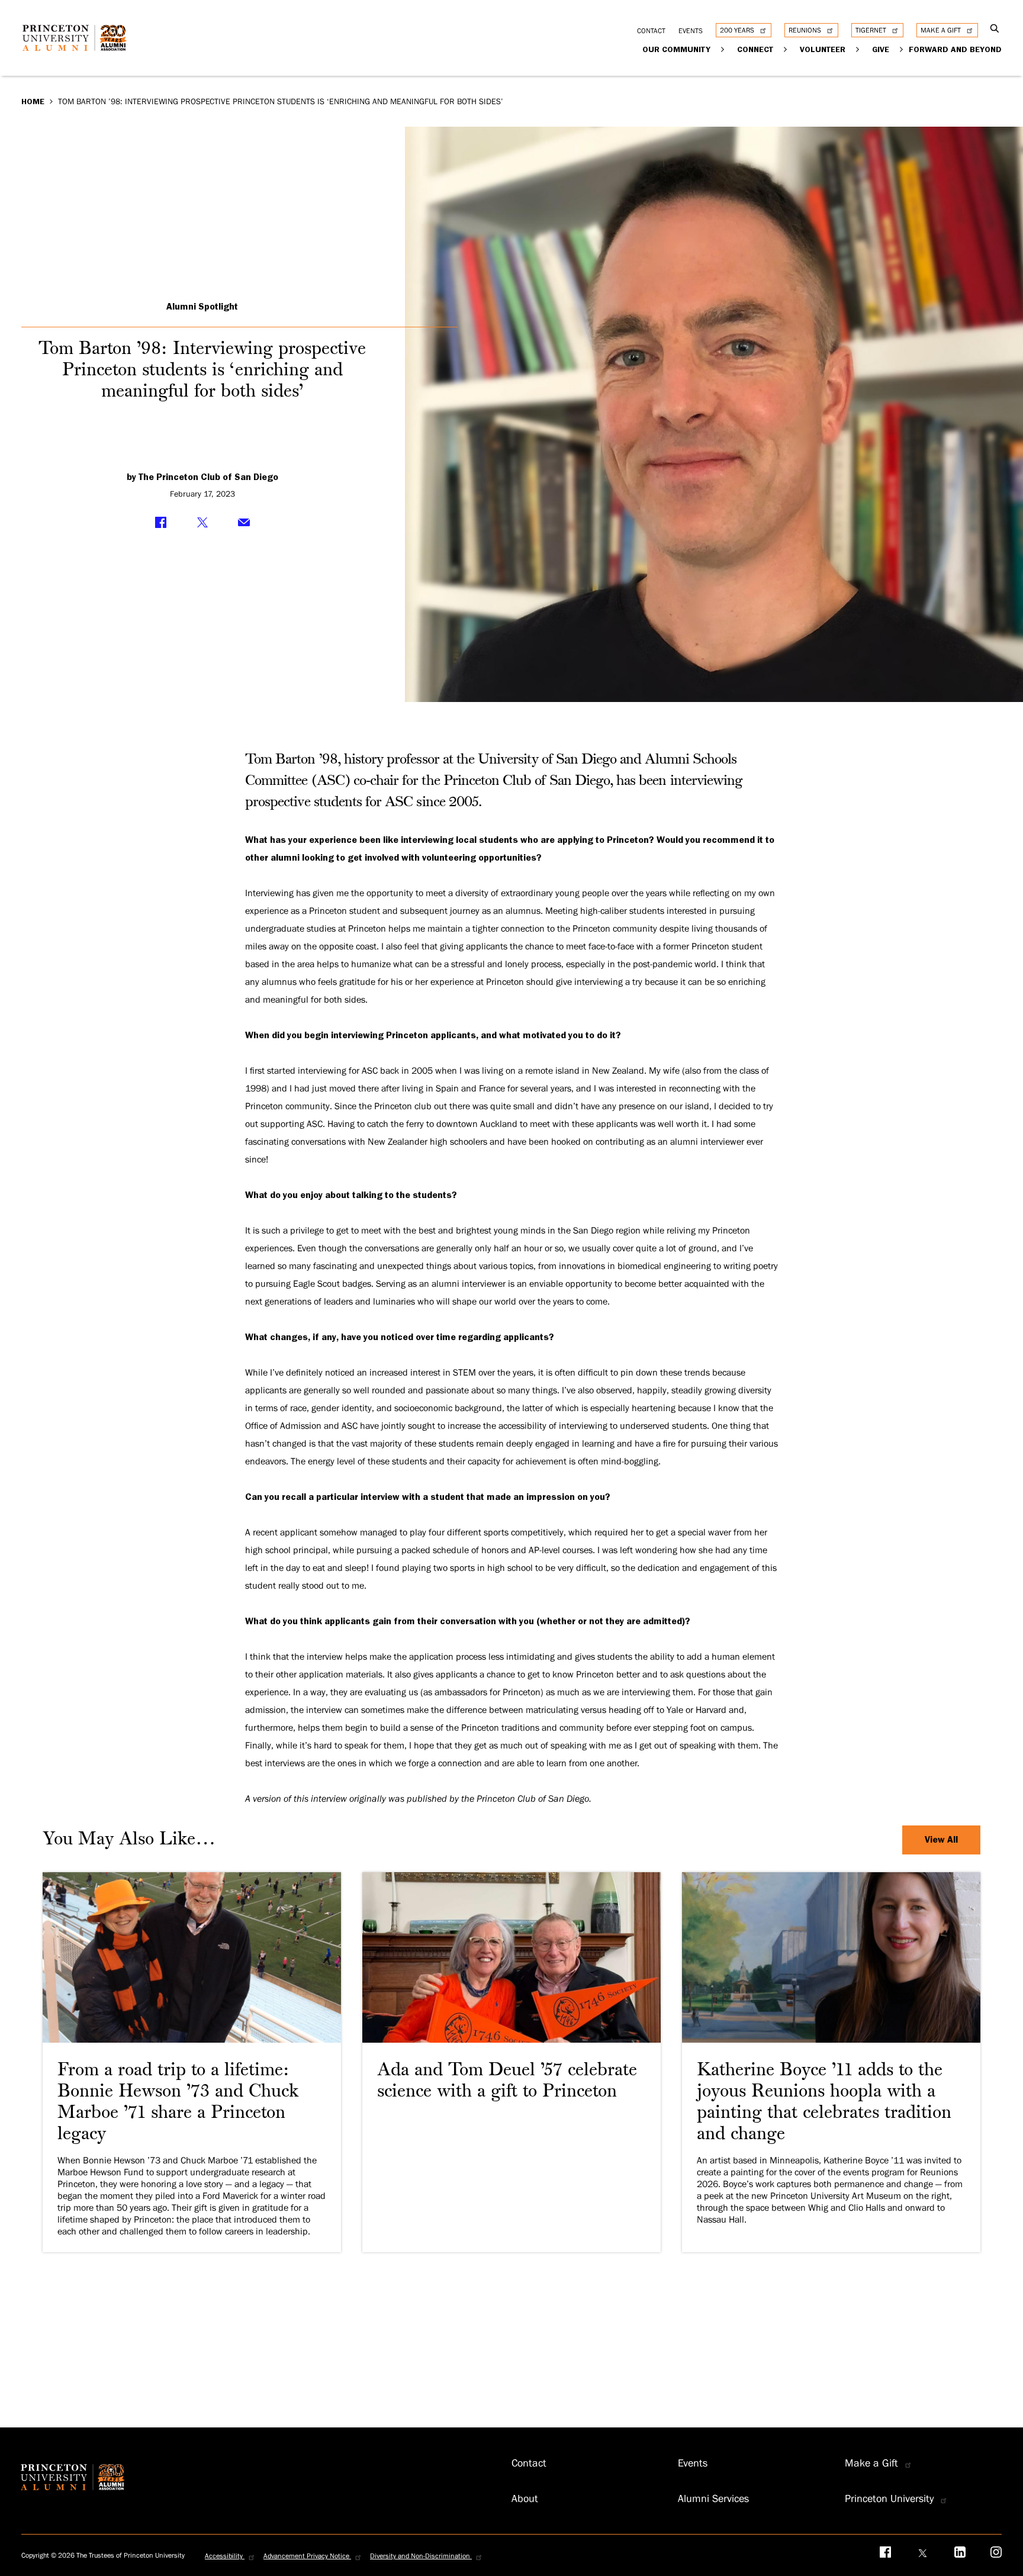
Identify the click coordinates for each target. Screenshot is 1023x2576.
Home (33, 101)
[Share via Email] (244, 523)
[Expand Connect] (785, 49)
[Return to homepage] (78, 47)
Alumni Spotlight (202, 307)
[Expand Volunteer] (858, 49)
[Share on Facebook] (161, 523)
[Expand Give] (901, 49)
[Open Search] (994, 29)
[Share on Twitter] (202, 523)
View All (941, 1840)
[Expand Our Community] (723, 49)
